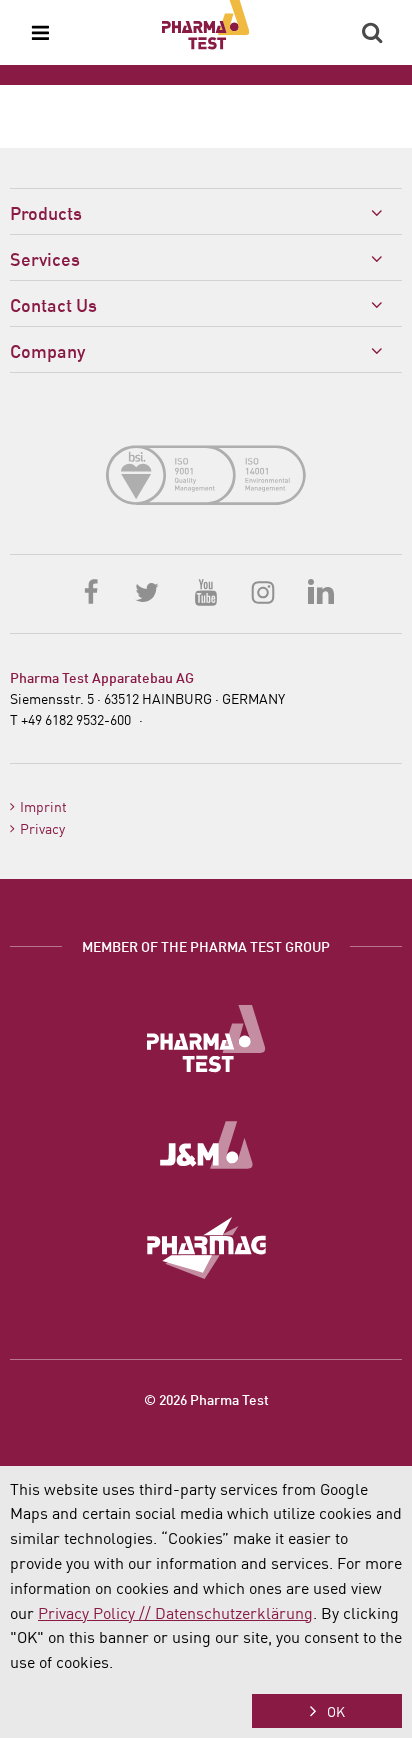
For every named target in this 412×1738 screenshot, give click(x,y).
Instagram (263, 591)
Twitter (149, 591)
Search (372, 33)
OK (336, 1711)
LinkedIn (320, 591)
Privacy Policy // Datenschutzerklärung (175, 1612)
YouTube (206, 591)
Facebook (92, 591)
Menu (40, 33)
